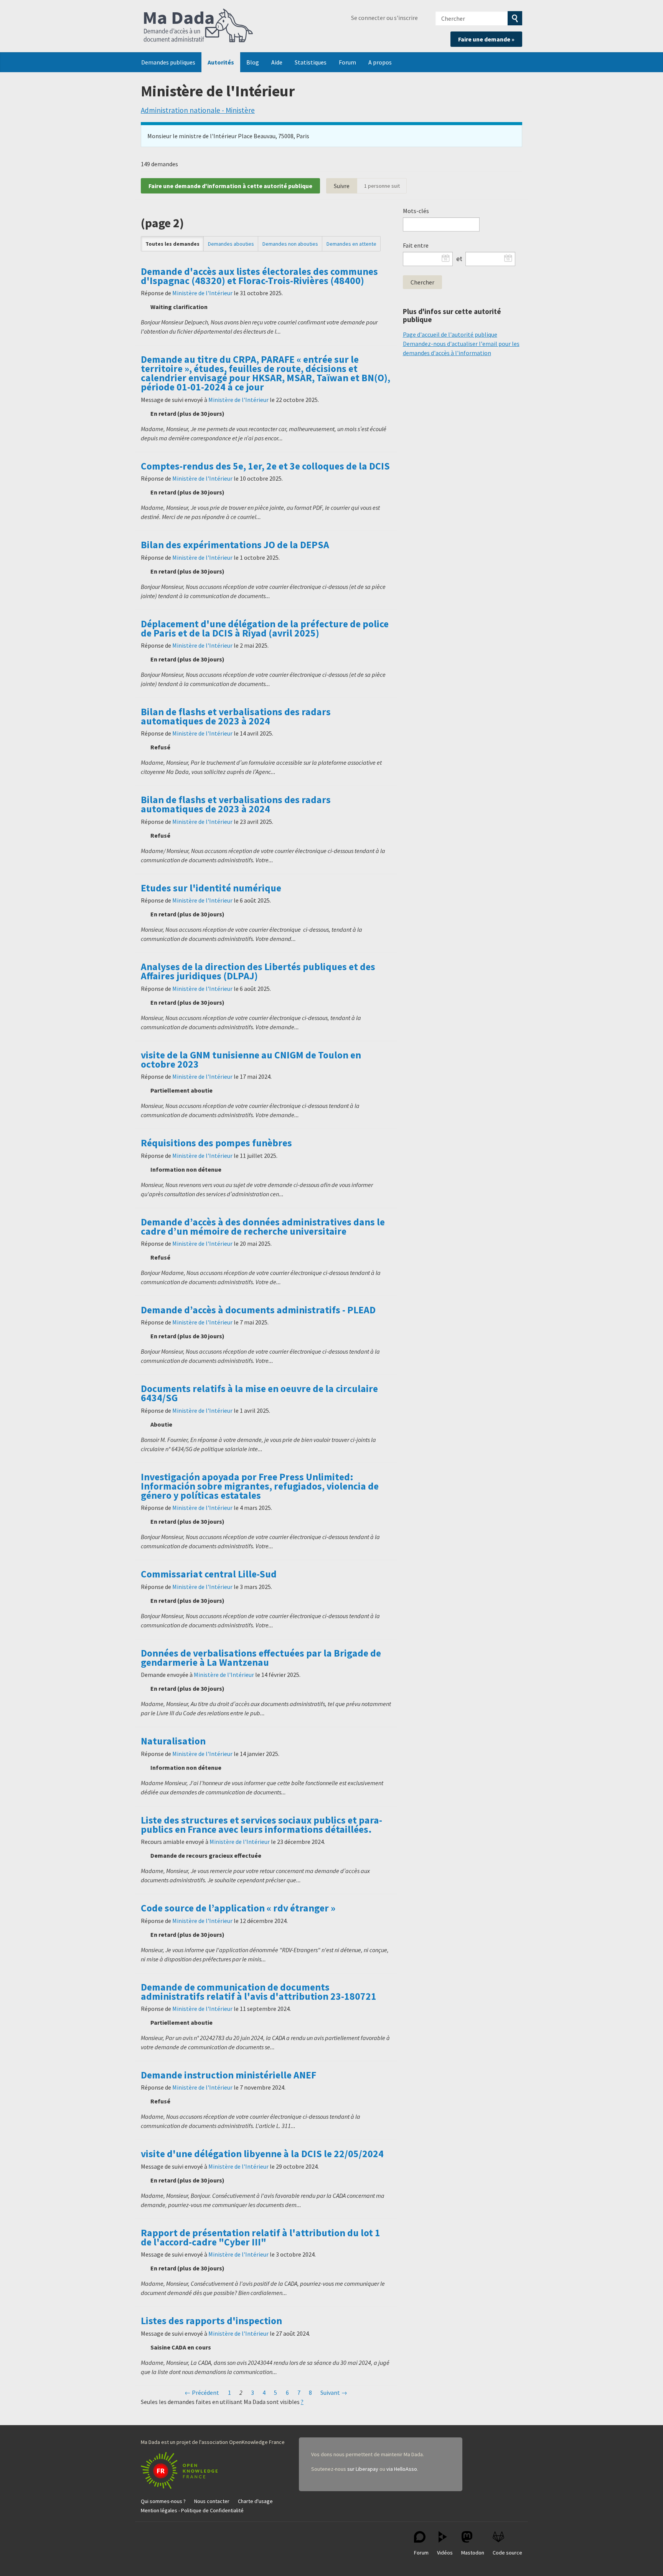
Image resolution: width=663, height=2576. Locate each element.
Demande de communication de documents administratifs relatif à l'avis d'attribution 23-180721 (259, 1992)
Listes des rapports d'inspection (211, 2321)
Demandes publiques (168, 62)
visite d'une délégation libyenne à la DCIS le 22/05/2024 (262, 2154)
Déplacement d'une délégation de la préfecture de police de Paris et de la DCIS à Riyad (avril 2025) (265, 628)
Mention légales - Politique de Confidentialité (192, 2510)
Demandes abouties (231, 244)
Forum (347, 62)
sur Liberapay (363, 2469)
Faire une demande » (486, 39)
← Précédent (202, 2392)
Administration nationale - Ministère (198, 110)
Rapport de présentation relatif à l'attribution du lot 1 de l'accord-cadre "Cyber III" (261, 2237)
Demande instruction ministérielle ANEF (228, 2075)
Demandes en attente (351, 244)
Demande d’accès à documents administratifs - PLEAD (258, 1310)
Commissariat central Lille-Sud (209, 1574)
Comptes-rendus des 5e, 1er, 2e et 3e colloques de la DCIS (265, 466)
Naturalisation (173, 1741)
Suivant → (334, 2392)
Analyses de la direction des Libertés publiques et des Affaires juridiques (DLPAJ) (258, 971)
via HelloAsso (402, 2469)
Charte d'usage (255, 2501)
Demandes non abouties (290, 244)
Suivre (342, 186)
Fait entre (416, 245)
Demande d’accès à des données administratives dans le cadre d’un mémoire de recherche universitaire (263, 1227)
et (459, 259)
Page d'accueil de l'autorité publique (450, 334)
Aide (277, 62)
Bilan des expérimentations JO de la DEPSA (235, 545)
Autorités (221, 62)
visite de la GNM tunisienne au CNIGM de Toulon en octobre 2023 (251, 1060)
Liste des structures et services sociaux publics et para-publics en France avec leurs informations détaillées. (261, 1825)
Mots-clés (416, 211)
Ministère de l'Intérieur (202, 293)
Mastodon (473, 2553)
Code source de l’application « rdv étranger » (238, 1908)
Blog (253, 62)
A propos (380, 62)
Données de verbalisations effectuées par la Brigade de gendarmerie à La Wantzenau (261, 1658)
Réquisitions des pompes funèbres (216, 1143)
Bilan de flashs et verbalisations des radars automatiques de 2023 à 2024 (236, 716)
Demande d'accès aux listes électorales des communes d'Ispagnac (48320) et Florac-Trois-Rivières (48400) (259, 276)
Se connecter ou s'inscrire (384, 18)
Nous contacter (212, 2501)
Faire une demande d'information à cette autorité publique (230, 186)
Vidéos (445, 2553)
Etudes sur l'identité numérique (211, 888)
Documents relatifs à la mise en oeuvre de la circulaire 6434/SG (259, 1393)
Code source (507, 2553)
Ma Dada (198, 26)
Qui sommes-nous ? (163, 2501)
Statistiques (311, 62)
